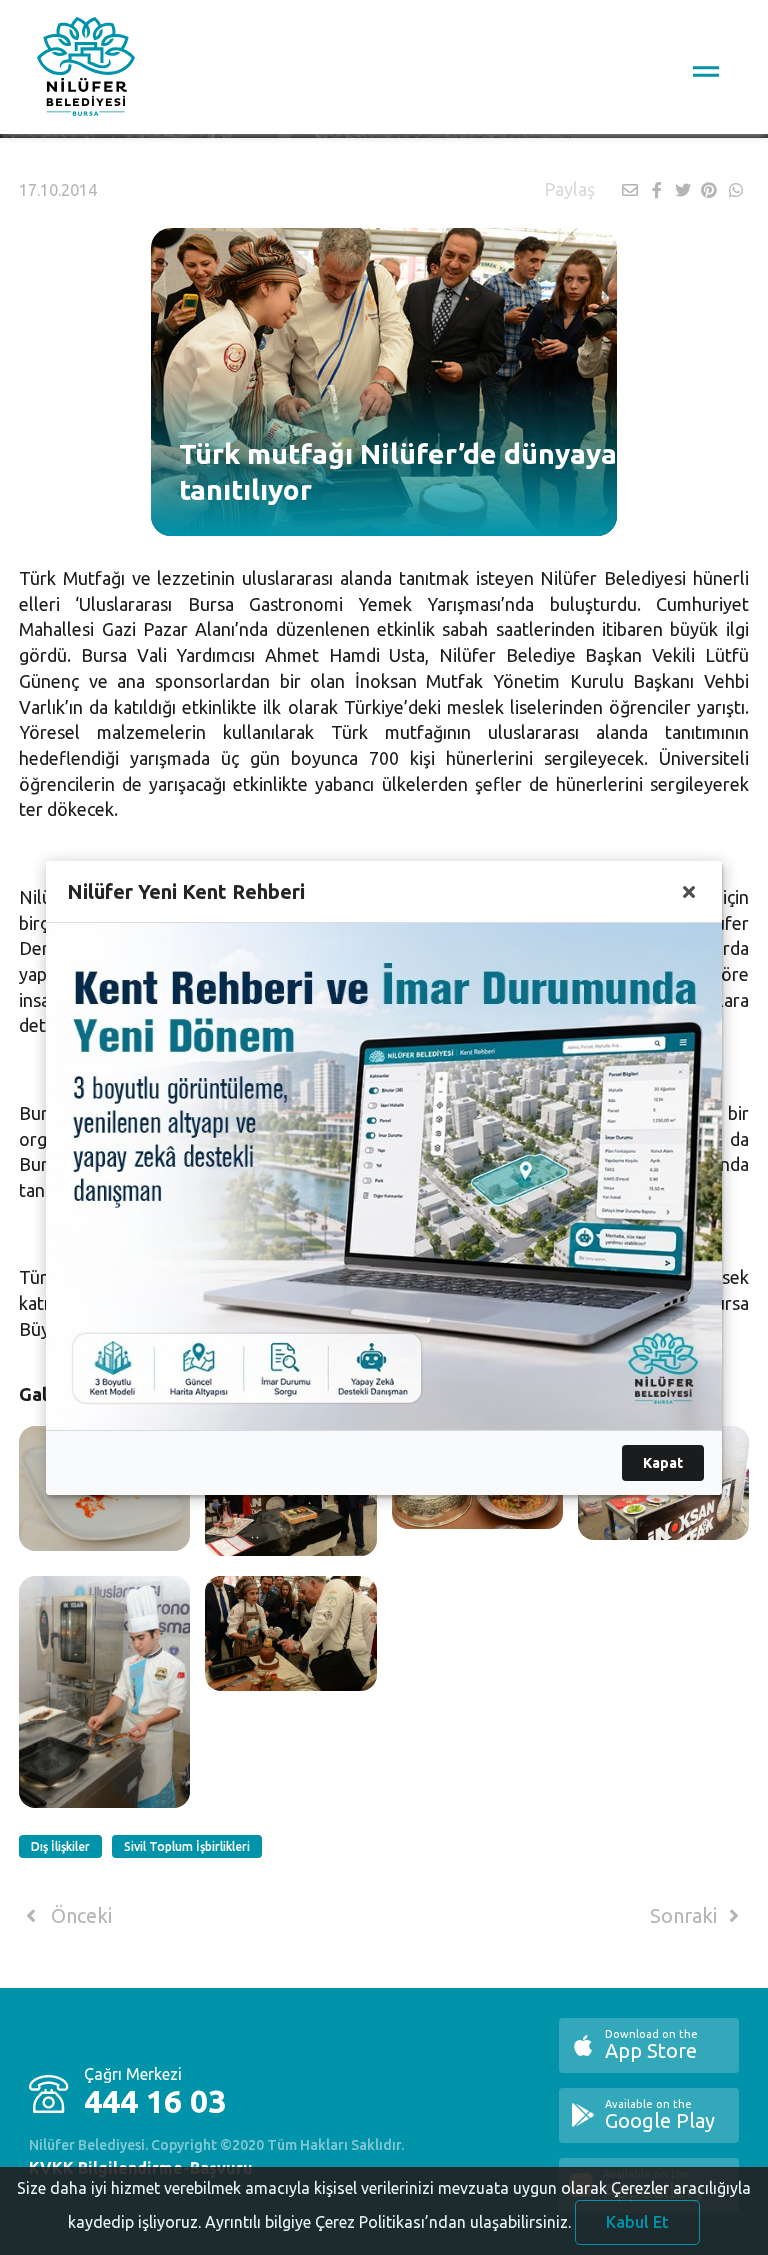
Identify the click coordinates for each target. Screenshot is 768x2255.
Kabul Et (637, 2222)
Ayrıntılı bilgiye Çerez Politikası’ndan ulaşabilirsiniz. (388, 2222)
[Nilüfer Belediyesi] (86, 70)
